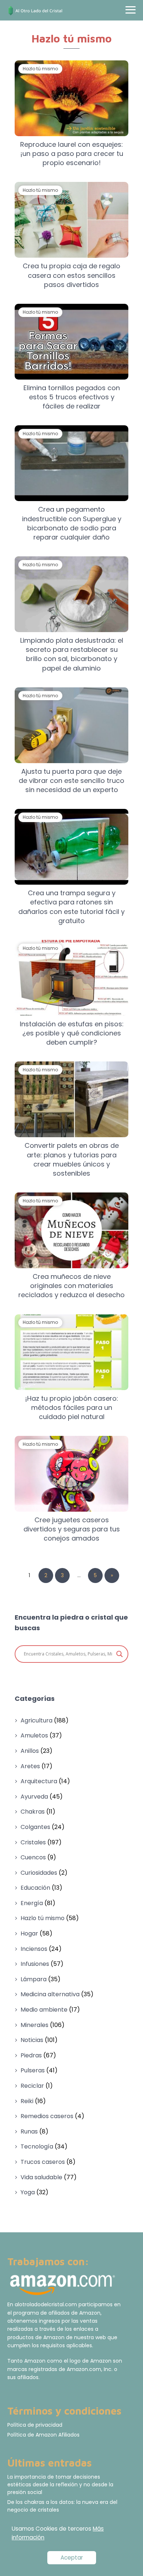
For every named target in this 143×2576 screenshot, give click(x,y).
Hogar (29, 1933)
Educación (35, 1888)
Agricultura (36, 1720)
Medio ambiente (44, 2010)
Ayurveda (34, 1797)
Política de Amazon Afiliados (43, 2435)
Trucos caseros (43, 2162)
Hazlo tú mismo (43, 1918)
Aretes (30, 1766)
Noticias (32, 2040)
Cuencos (33, 1857)
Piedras (31, 2055)
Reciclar (32, 2086)
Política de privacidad (35, 2425)
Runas (29, 2131)
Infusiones (35, 1964)
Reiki (27, 2101)
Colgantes (35, 1827)
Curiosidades (39, 1873)
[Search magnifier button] (120, 1654)
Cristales (33, 1842)
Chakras (33, 1812)
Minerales (34, 2025)
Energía (32, 1903)
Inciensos (34, 1949)
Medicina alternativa (50, 1994)
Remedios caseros (47, 2116)
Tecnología (37, 2146)
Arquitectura (39, 1781)
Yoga (28, 2192)
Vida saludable (41, 2177)
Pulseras (33, 2070)
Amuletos (34, 1735)
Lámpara (34, 1979)
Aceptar (72, 2558)
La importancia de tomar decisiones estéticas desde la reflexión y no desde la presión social (60, 2484)
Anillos (30, 1751)
